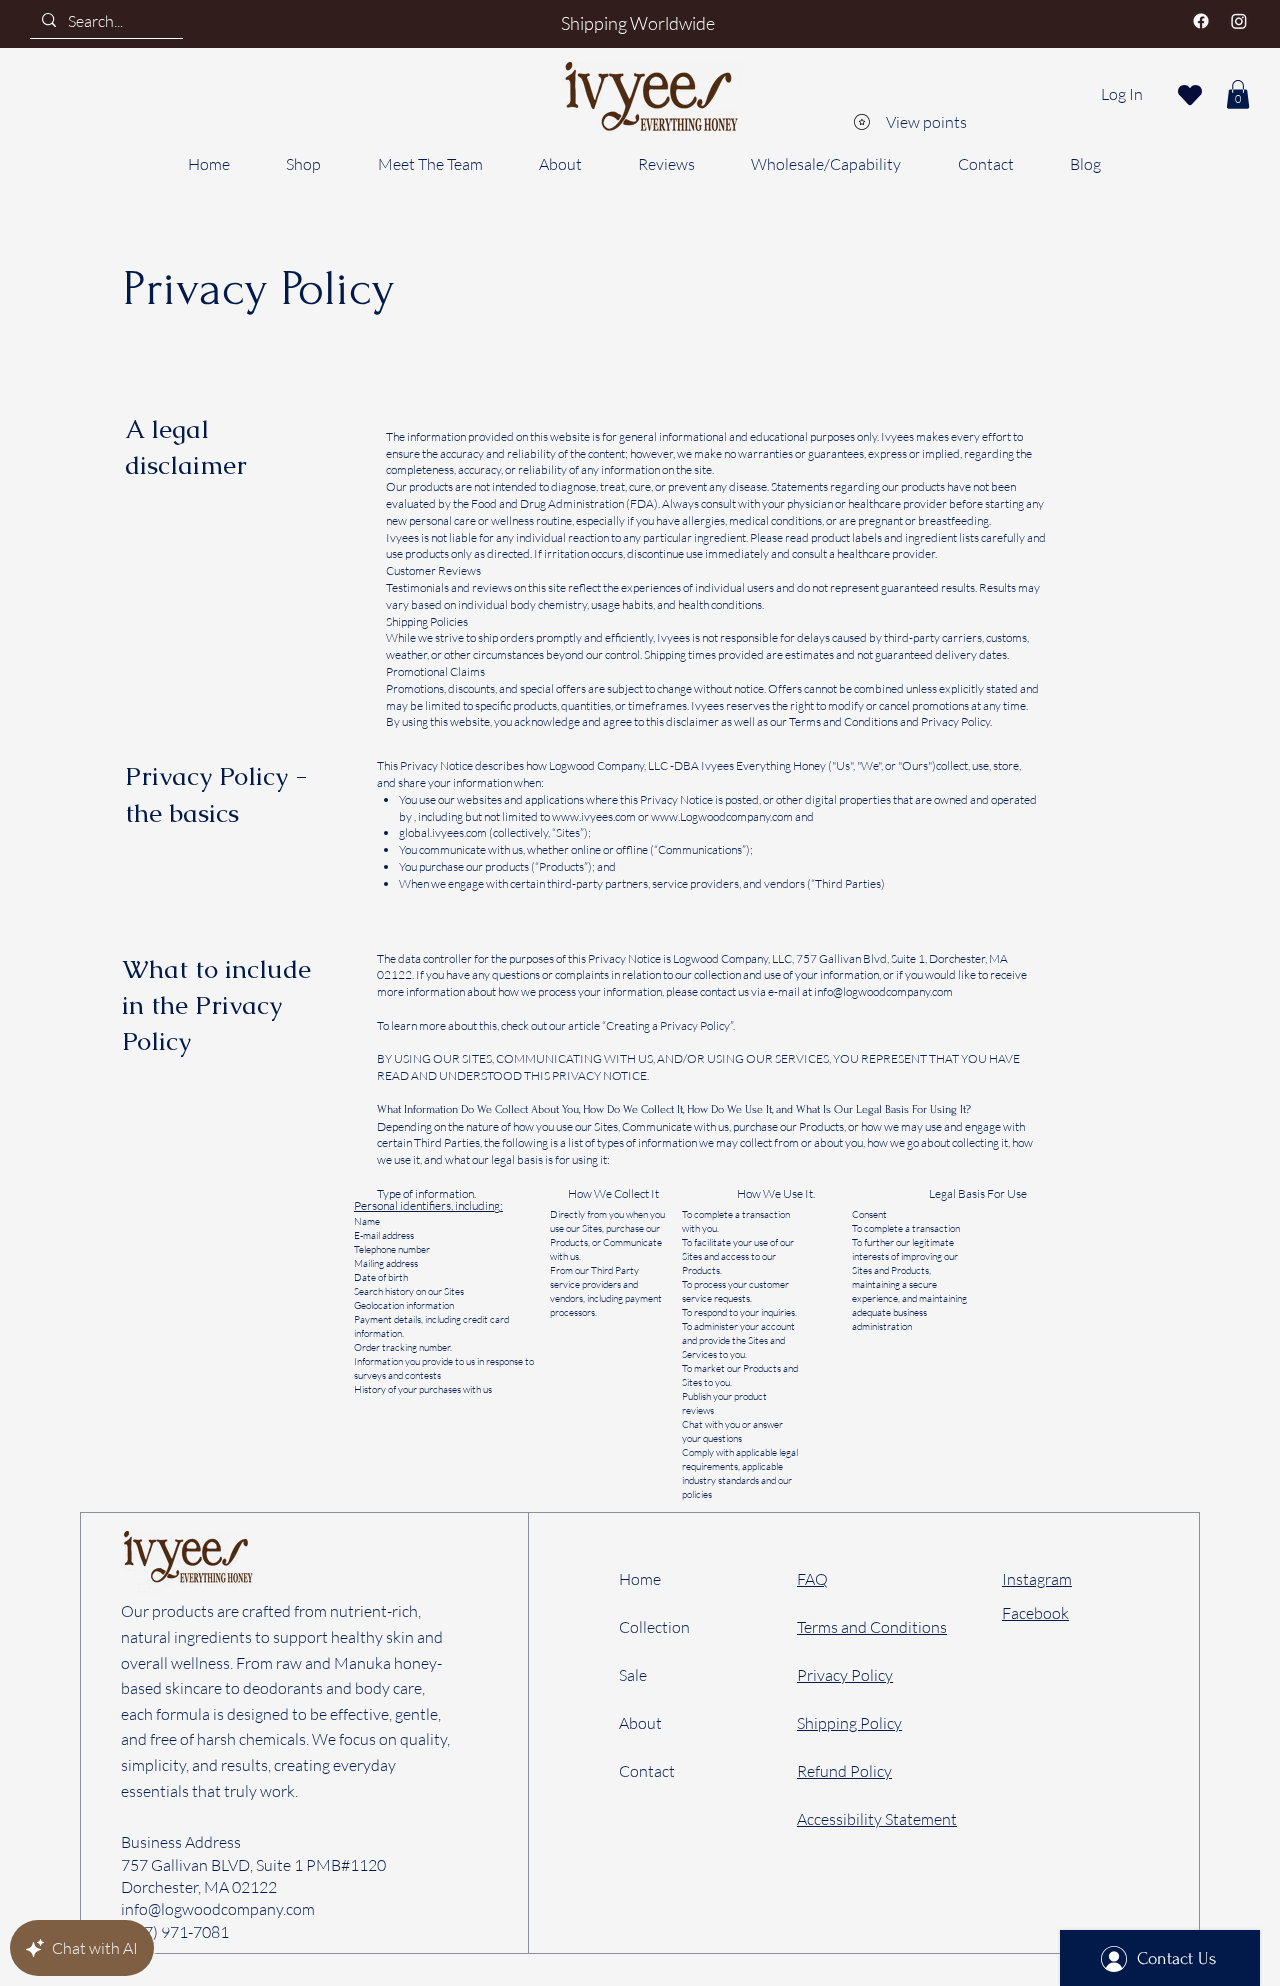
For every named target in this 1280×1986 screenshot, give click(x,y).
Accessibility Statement (877, 1819)
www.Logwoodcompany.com (722, 816)
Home (640, 1579)
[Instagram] (1239, 21)
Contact (647, 1771)
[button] (1238, 94)
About (640, 1723)
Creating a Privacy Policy (668, 1025)
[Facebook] (1201, 21)
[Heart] (1190, 94)
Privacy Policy (845, 1675)
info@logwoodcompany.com (883, 991)
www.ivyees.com (594, 816)
